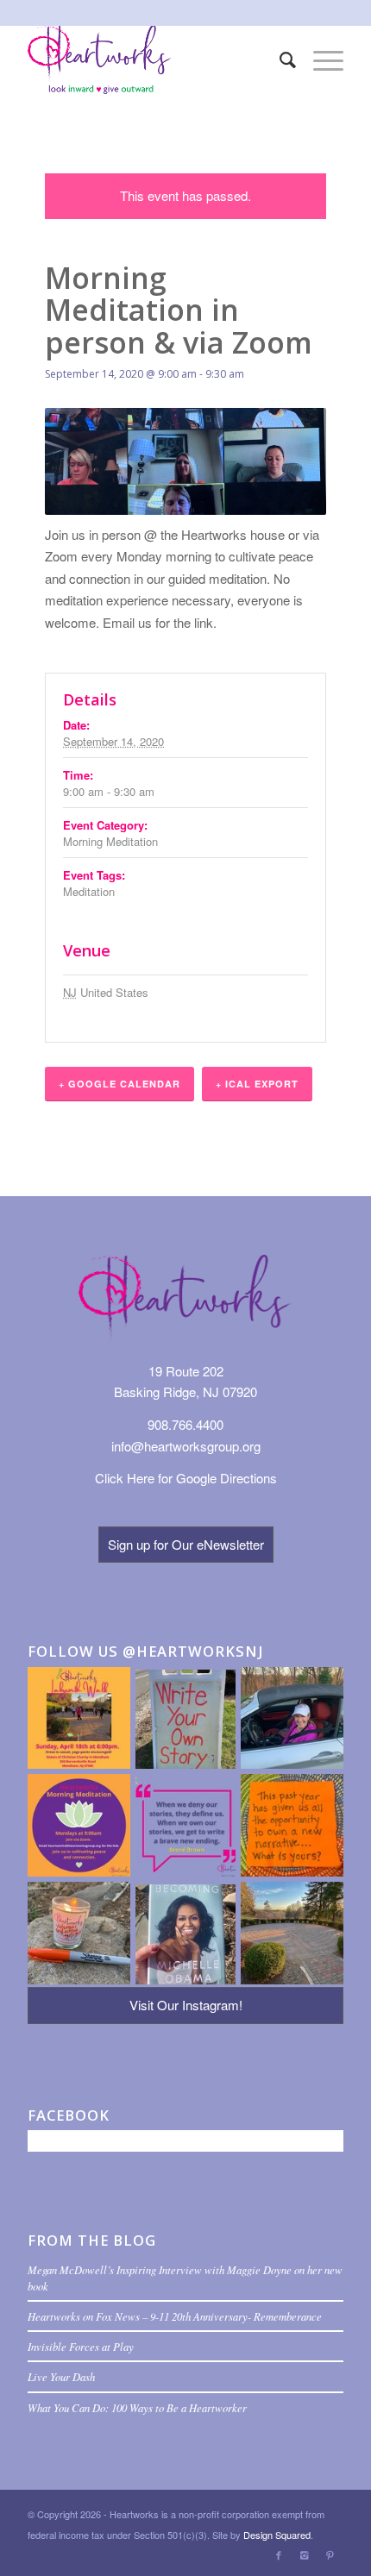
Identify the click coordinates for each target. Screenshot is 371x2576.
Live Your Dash (61, 2376)
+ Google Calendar (119, 1084)
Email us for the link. (160, 622)
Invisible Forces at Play (81, 2346)
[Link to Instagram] (305, 2554)
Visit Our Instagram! (186, 2005)
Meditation (89, 891)
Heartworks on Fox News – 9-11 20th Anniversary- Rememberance (175, 2316)
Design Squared (277, 2535)
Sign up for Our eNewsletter (186, 1544)
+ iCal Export (257, 1084)
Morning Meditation (110, 841)
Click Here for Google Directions (186, 1478)
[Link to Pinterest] (330, 2554)
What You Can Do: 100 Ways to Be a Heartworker (137, 2407)
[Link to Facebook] (279, 2554)
